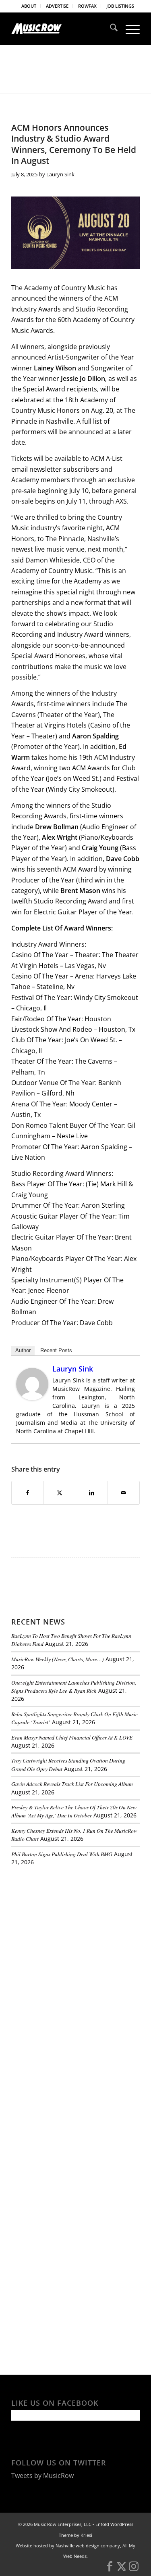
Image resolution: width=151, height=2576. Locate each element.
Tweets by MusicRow (42, 2476)
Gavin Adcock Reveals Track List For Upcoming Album (72, 1784)
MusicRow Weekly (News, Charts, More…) (58, 1659)
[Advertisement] (72, 1928)
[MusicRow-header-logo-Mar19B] (63, 29)
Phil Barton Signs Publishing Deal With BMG (62, 1854)
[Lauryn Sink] (32, 1398)
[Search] (110, 29)
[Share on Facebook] (28, 1493)
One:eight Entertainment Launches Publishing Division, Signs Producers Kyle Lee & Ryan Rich (74, 1686)
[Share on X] (60, 1493)
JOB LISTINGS (120, 6)
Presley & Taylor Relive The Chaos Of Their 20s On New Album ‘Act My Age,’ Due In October (74, 1811)
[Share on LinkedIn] (92, 1493)
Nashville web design (78, 2546)
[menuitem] (29, 6)
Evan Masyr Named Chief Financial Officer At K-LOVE (72, 1737)
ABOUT (29, 6)
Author (23, 1350)
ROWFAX (87, 6)
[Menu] (129, 29)
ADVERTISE (57, 6)
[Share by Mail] (124, 1493)
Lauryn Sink (60, 174)
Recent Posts (56, 1350)
